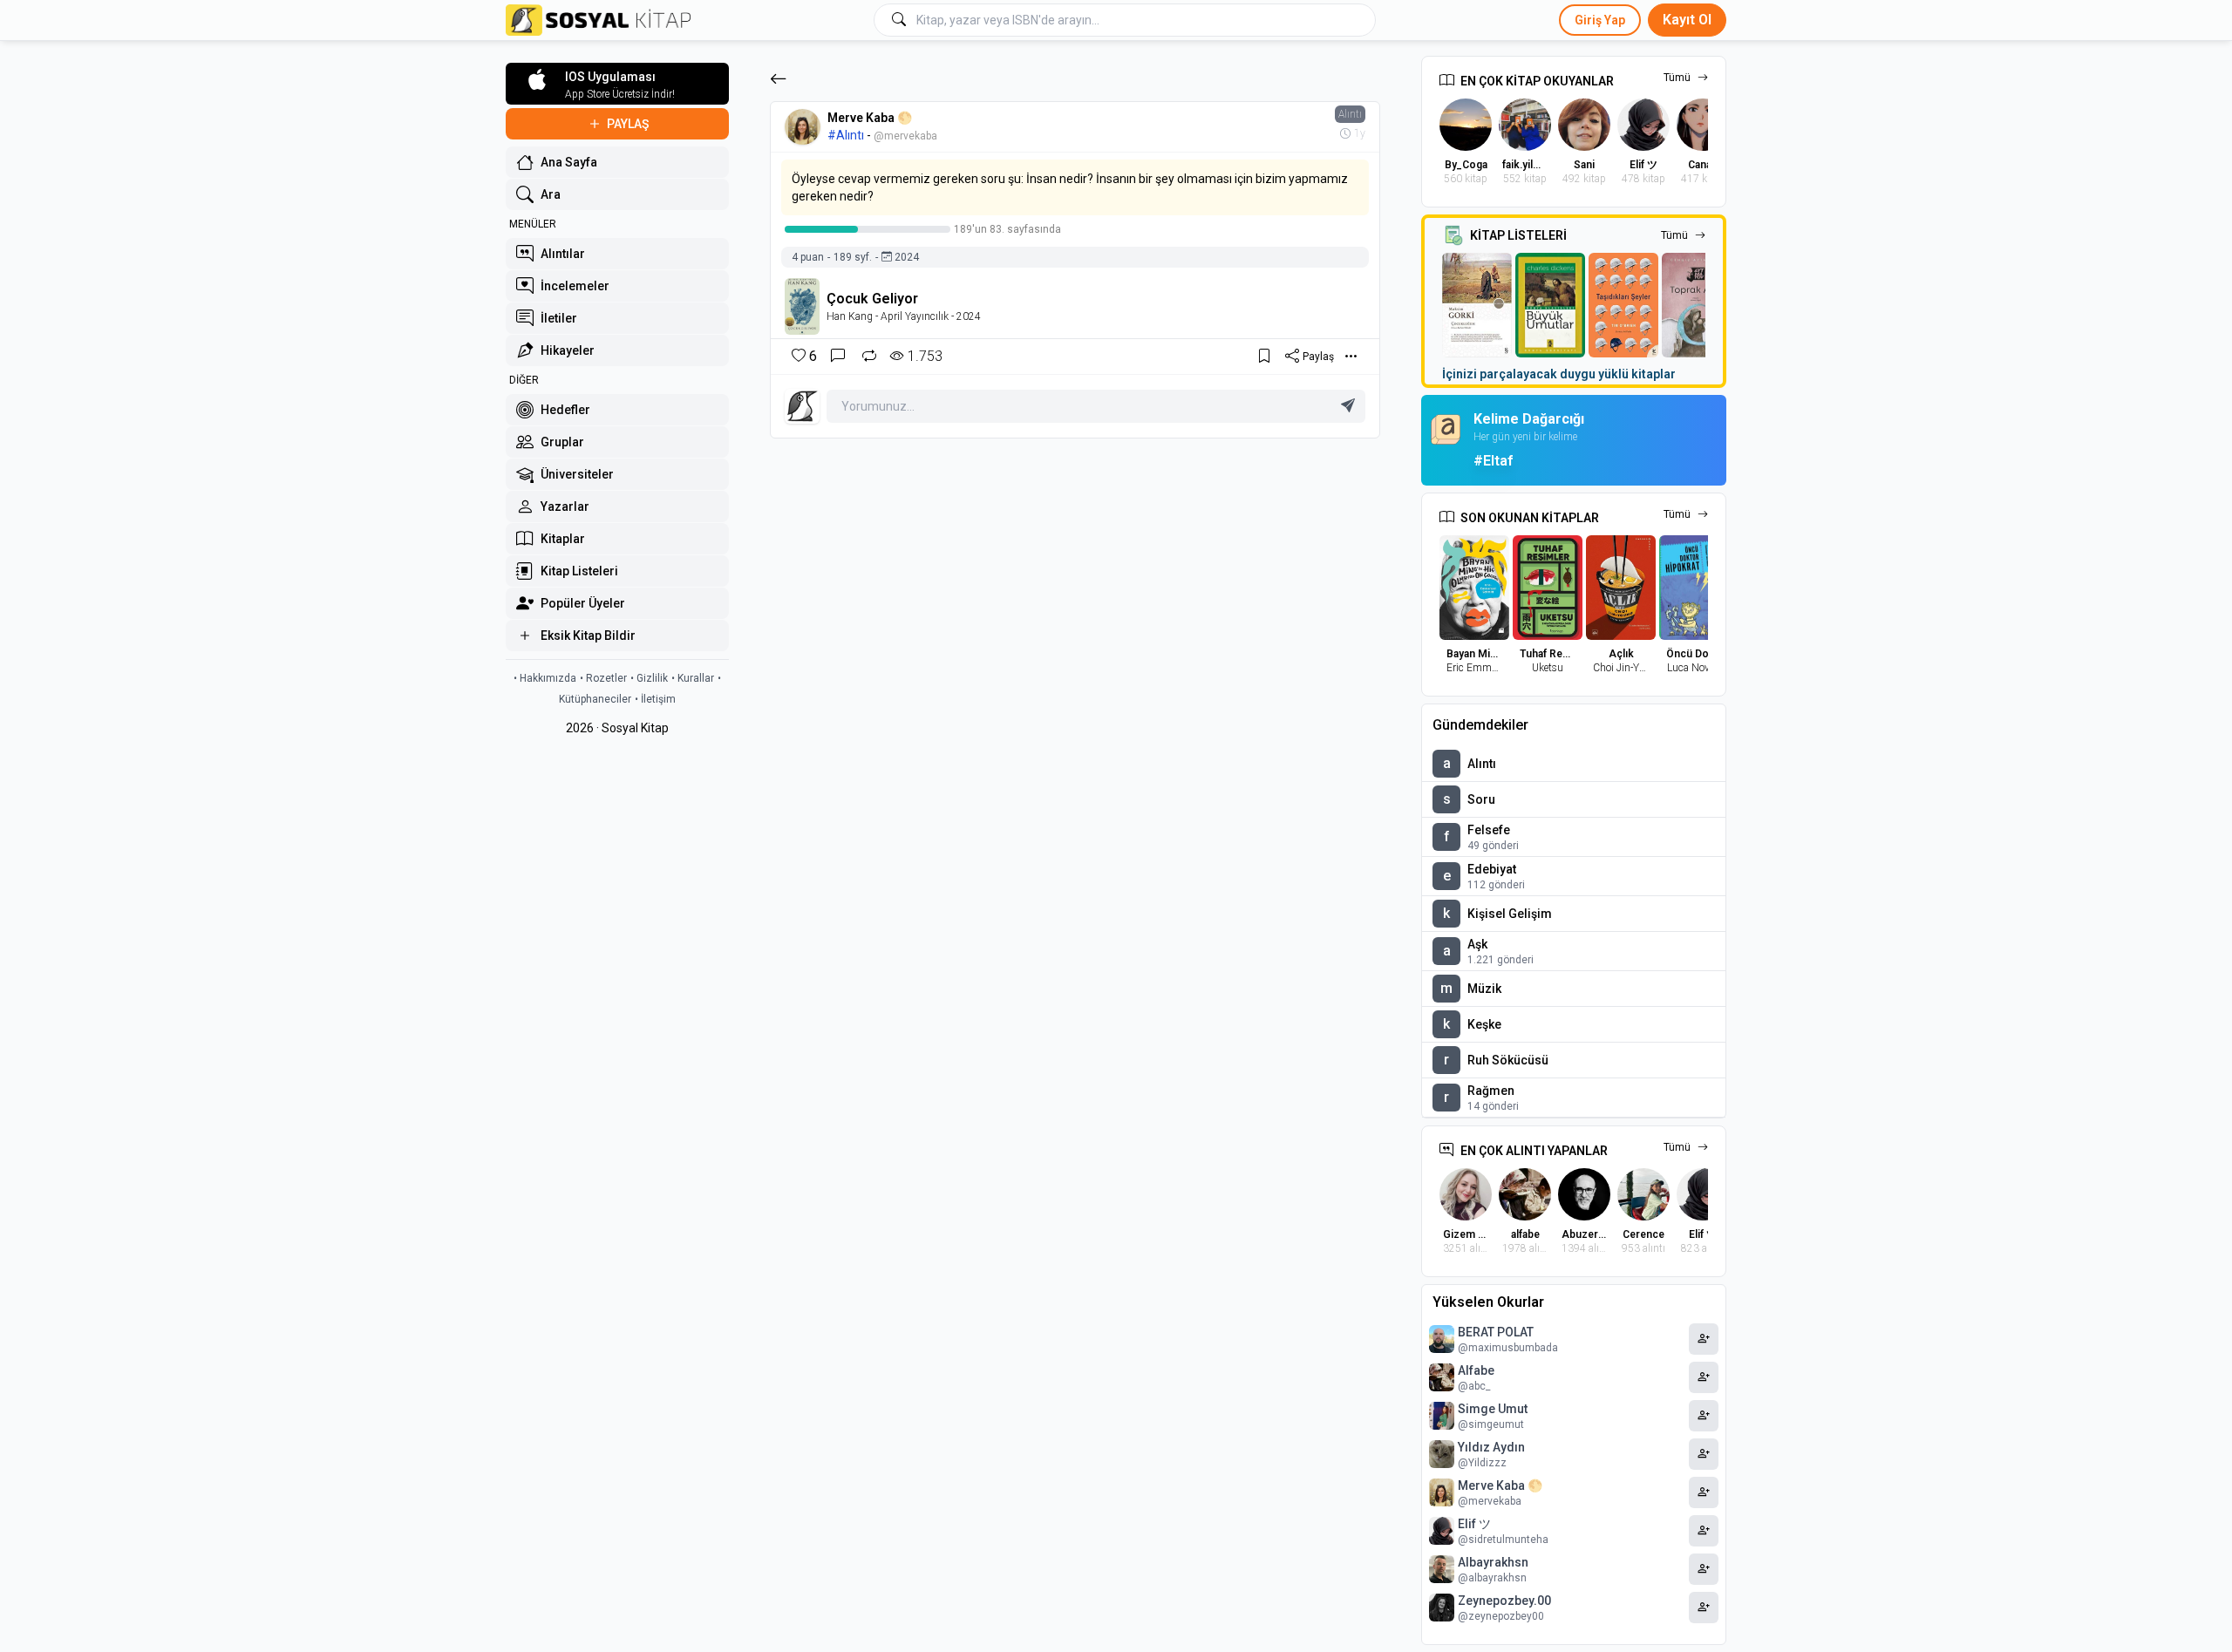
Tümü (1677, 78)
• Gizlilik (649, 678)
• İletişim (655, 699)
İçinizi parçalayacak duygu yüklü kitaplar (1559, 374)
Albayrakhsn (1493, 1562)
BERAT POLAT (1496, 1332)
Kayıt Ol (1687, 20)
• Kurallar (693, 678)
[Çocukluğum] (1477, 305)
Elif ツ (1474, 1524)
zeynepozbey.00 (1504, 1601)
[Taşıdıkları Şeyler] (1623, 305)
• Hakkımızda (545, 678)
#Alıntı (846, 135)
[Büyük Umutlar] (1550, 305)
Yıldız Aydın (1491, 1447)
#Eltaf (1493, 461)
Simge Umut (1493, 1409)
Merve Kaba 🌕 (870, 118)
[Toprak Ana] (1697, 305)
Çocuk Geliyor (872, 299)
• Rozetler (603, 678)
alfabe (1476, 1370)
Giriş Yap (1600, 20)
